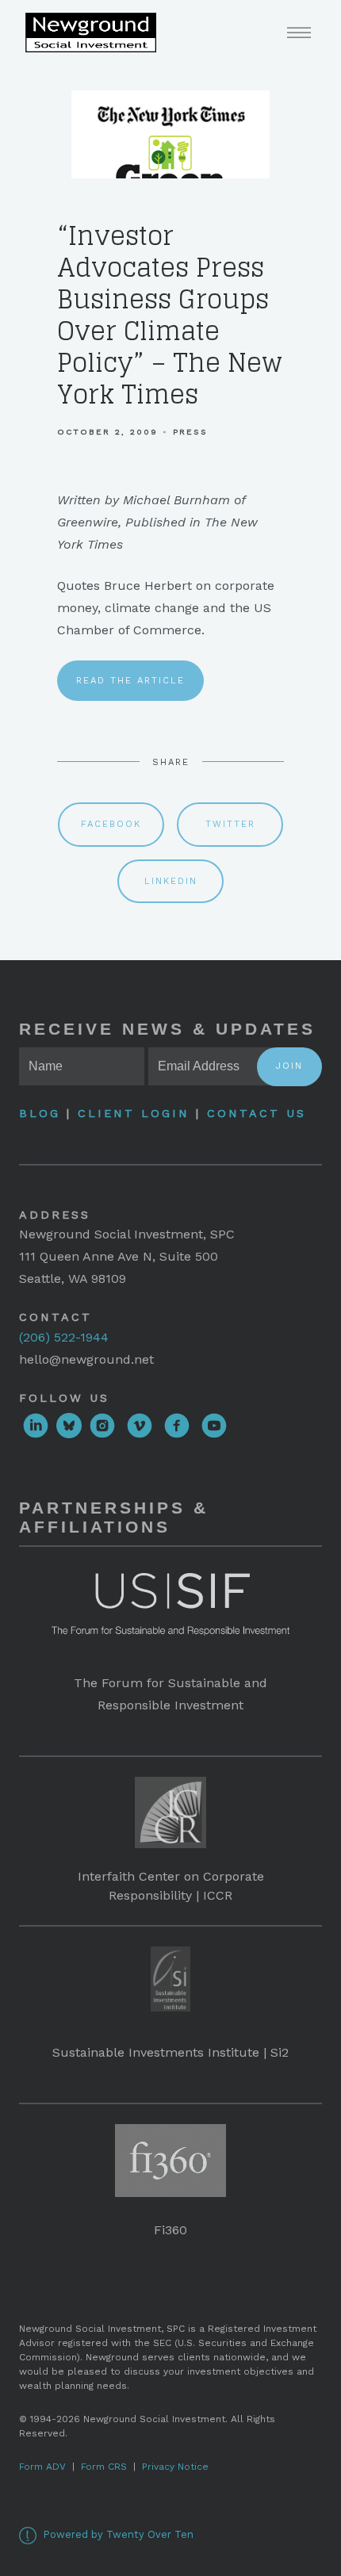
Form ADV (42, 2467)
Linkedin (171, 881)
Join (289, 1066)
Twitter (230, 824)
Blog (43, 1113)
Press (190, 432)
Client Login (134, 1113)
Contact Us (257, 1113)
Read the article (130, 681)
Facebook (111, 824)
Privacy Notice (175, 2467)
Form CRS (104, 2467)
